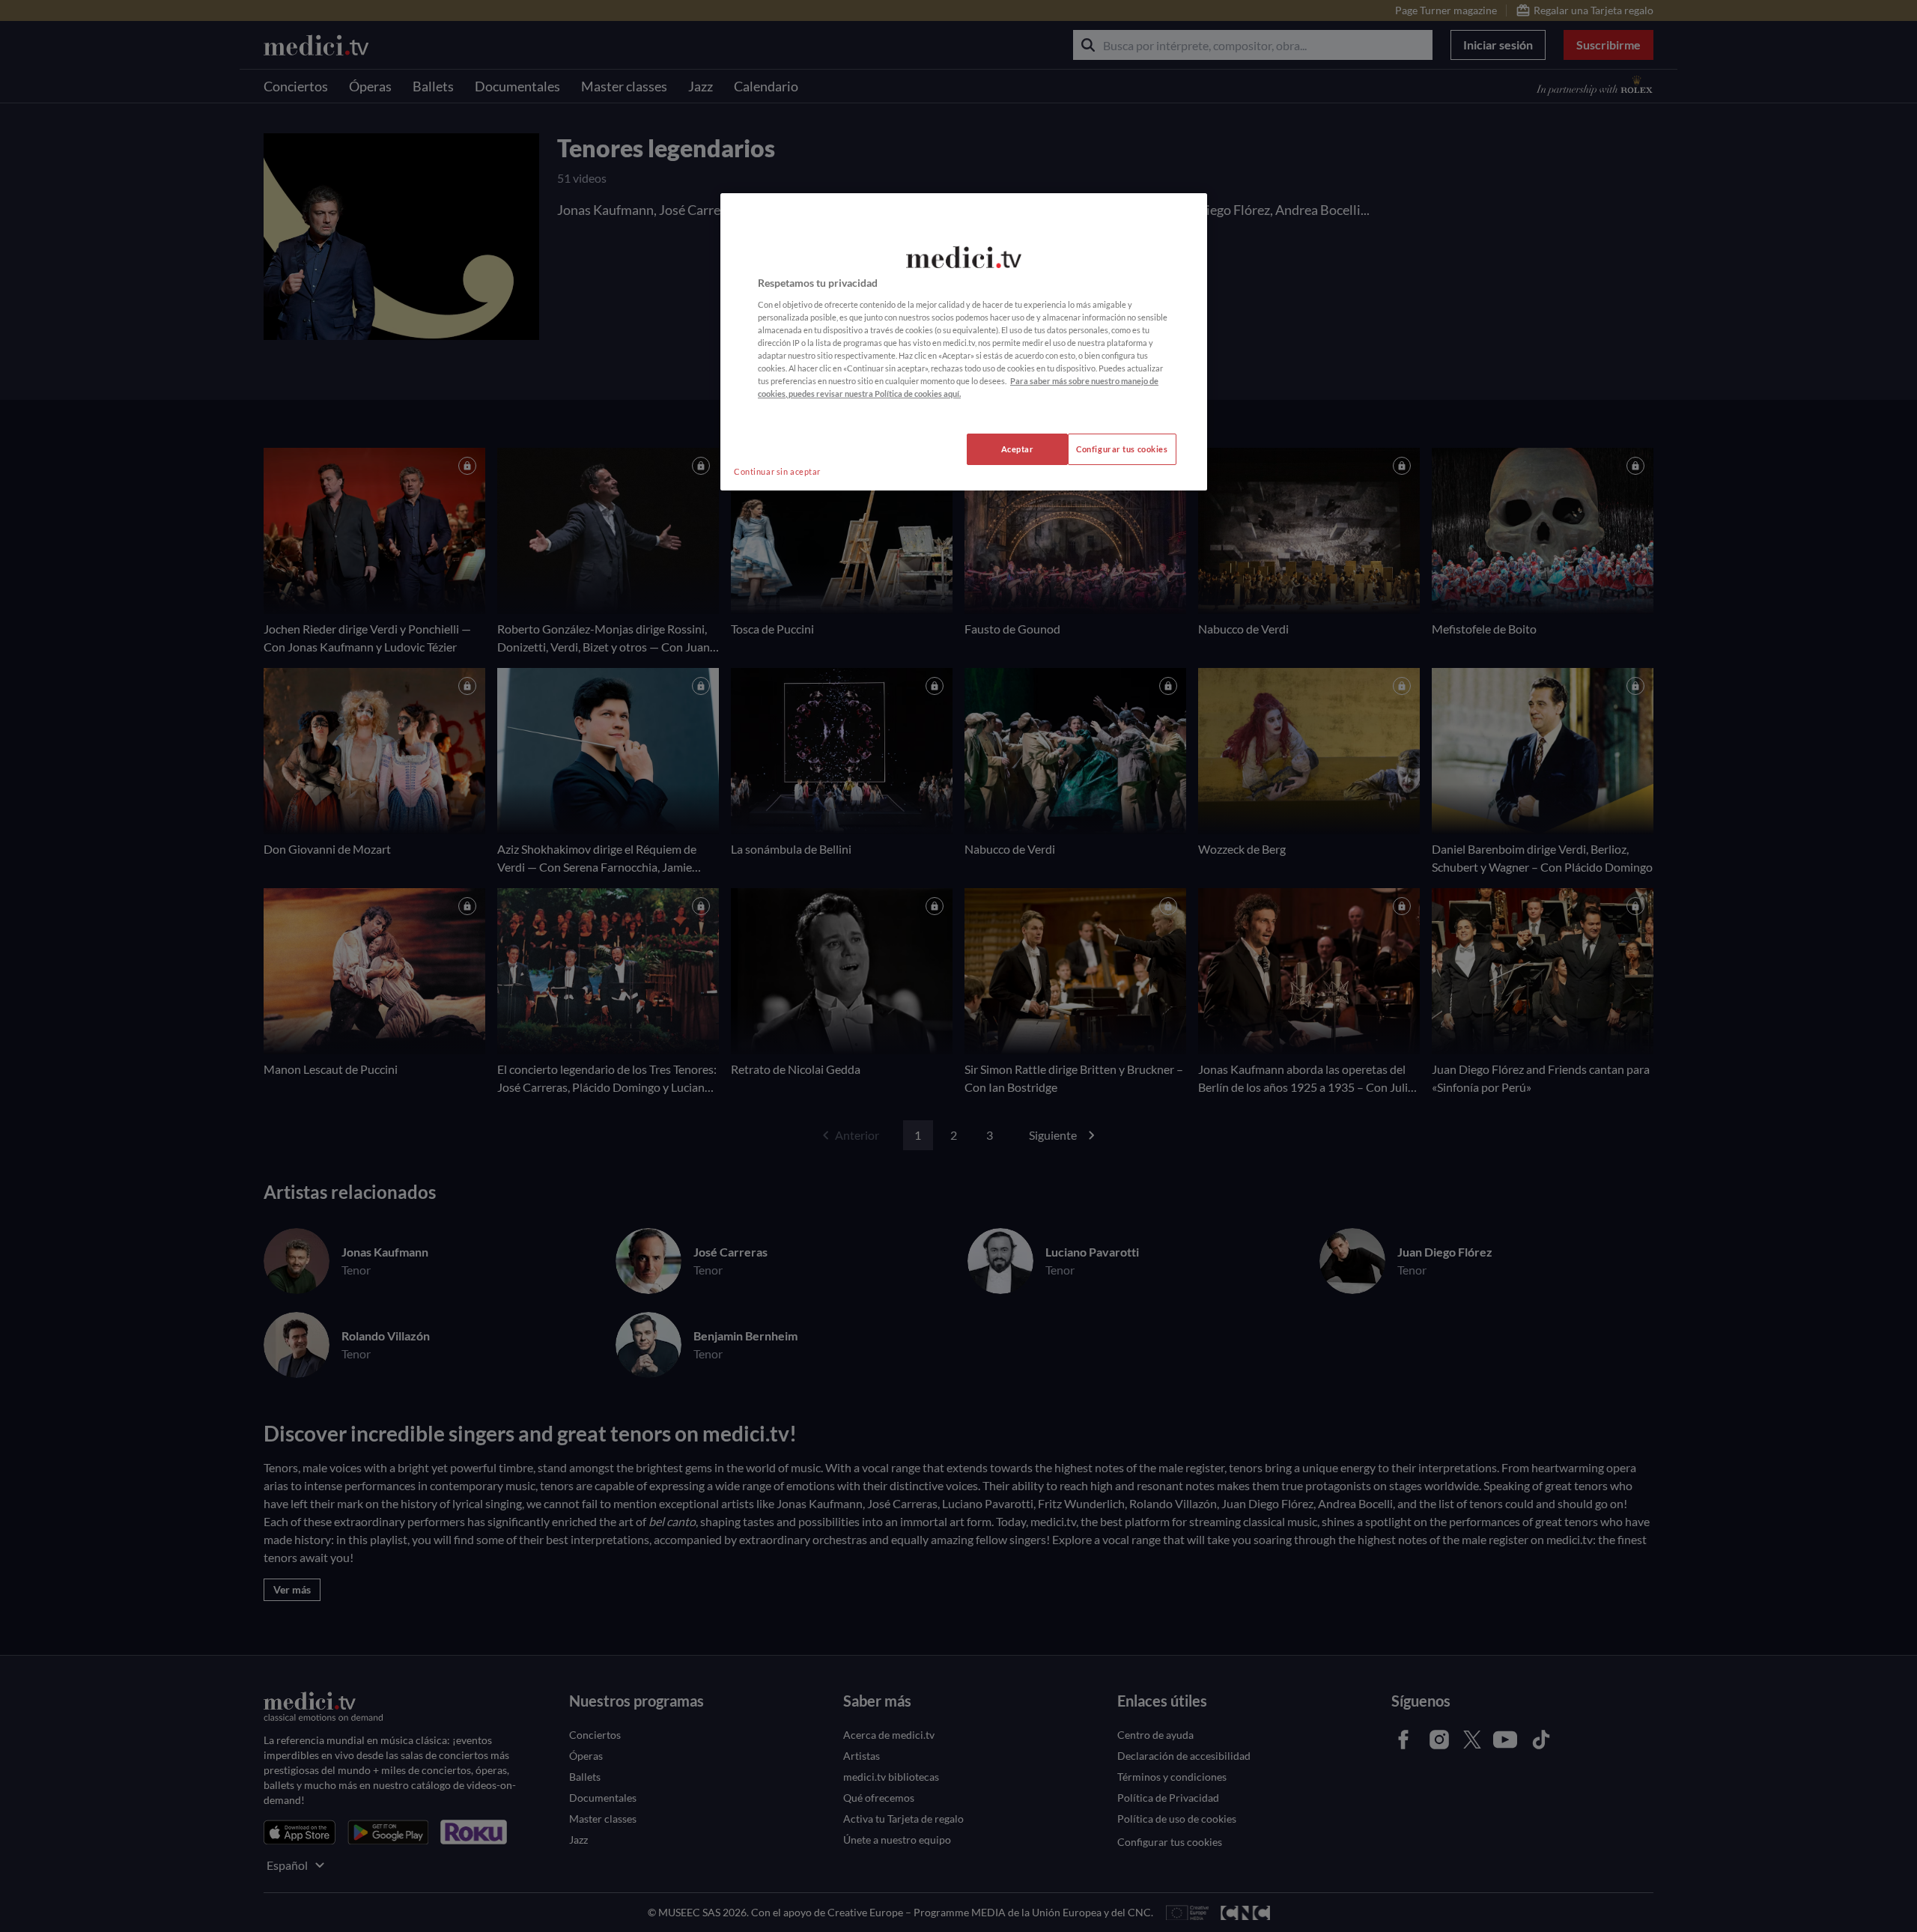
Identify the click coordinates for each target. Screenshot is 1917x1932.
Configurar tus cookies (1122, 449)
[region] (964, 342)
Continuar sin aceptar (777, 471)
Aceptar (1018, 449)
